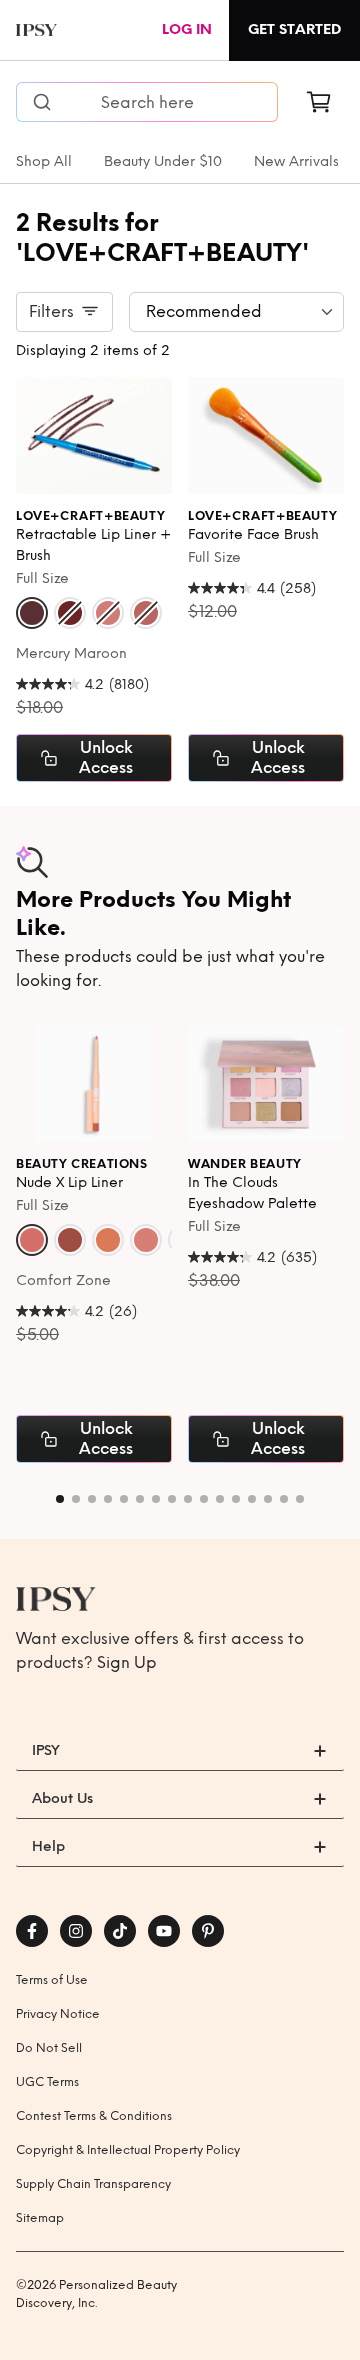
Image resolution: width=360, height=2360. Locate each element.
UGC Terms (47, 2082)
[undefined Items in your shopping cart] (319, 102)
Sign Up (127, 1662)
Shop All (44, 161)
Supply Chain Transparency (93, 2184)
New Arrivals (296, 161)
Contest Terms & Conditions (94, 2116)
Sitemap (40, 2218)
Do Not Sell (49, 2048)
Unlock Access (106, 757)
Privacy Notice (58, 2014)
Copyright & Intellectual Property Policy (128, 2150)
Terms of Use (52, 1980)
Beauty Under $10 (163, 161)
